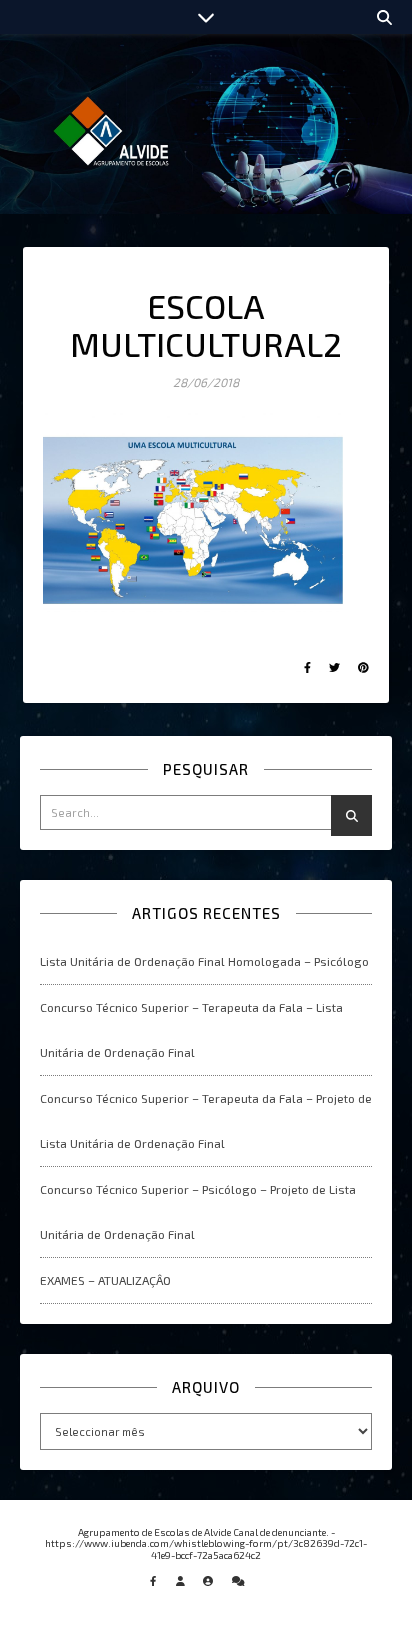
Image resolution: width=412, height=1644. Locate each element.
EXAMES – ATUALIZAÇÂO (105, 1280)
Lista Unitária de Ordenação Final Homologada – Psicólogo (204, 961)
